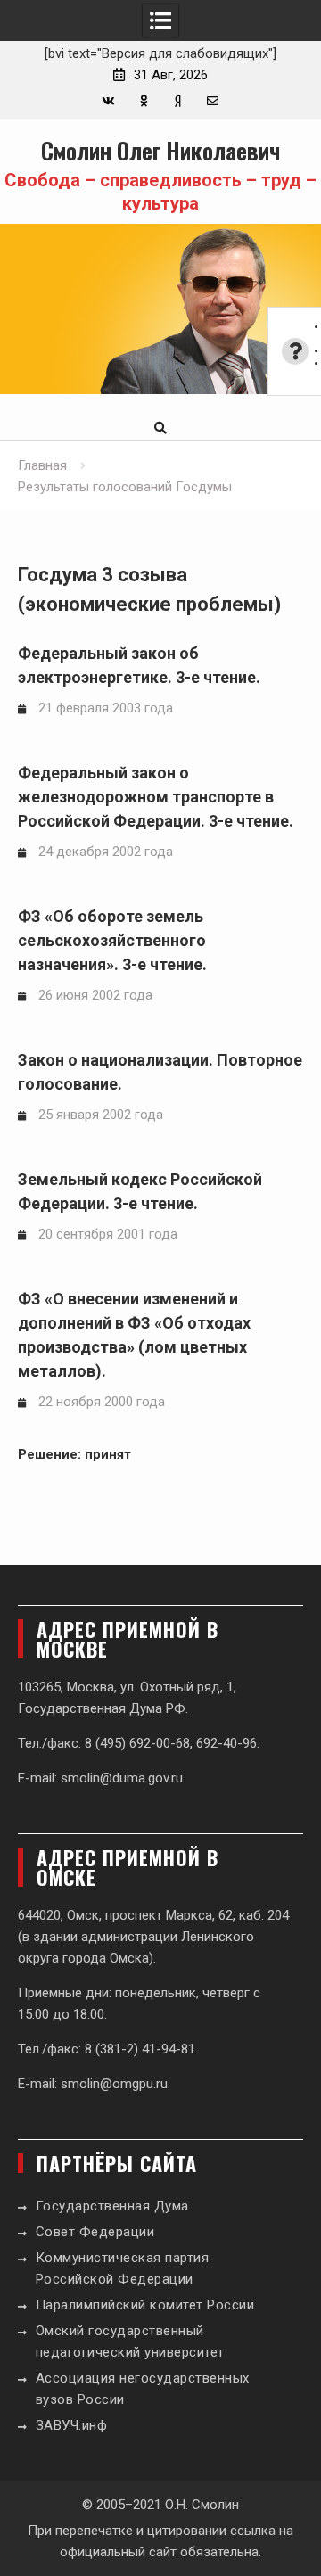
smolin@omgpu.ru (114, 2084)
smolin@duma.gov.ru (122, 1778)
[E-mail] (213, 101)
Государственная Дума (112, 2206)
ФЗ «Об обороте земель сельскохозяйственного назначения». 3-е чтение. (112, 940)
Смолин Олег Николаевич (160, 150)
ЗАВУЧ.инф (72, 2425)
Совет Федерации (95, 2232)
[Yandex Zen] (178, 101)
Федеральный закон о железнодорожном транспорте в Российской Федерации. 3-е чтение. (156, 797)
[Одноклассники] (143, 101)
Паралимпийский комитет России (145, 2305)
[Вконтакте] (108, 101)
